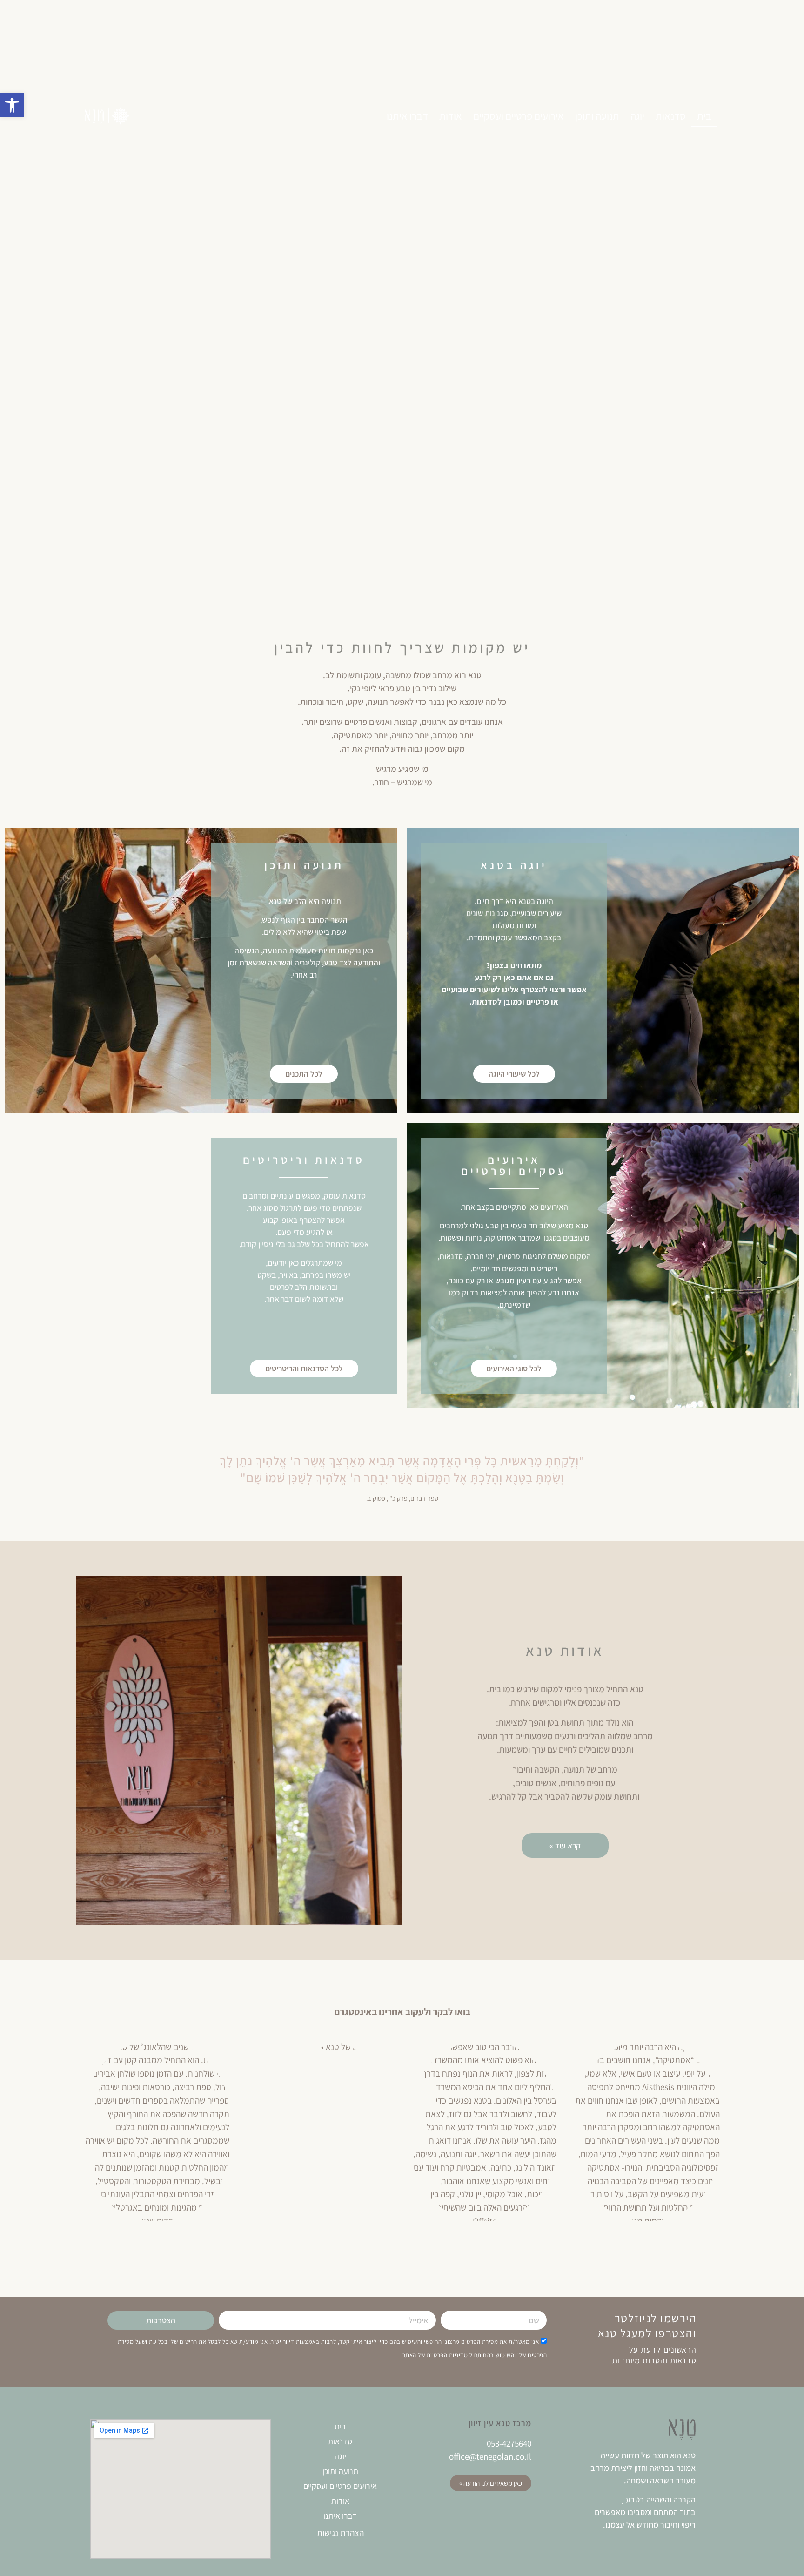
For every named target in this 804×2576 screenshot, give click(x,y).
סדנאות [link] (671, 116)
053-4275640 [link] (509, 2443)
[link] (12, 105)
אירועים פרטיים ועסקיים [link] (519, 116)
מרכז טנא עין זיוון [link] (500, 2423)
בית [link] (704, 116)
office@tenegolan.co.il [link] (490, 2456)
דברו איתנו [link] (407, 116)
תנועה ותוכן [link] (597, 116)
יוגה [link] (637, 116)
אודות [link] (451, 116)
